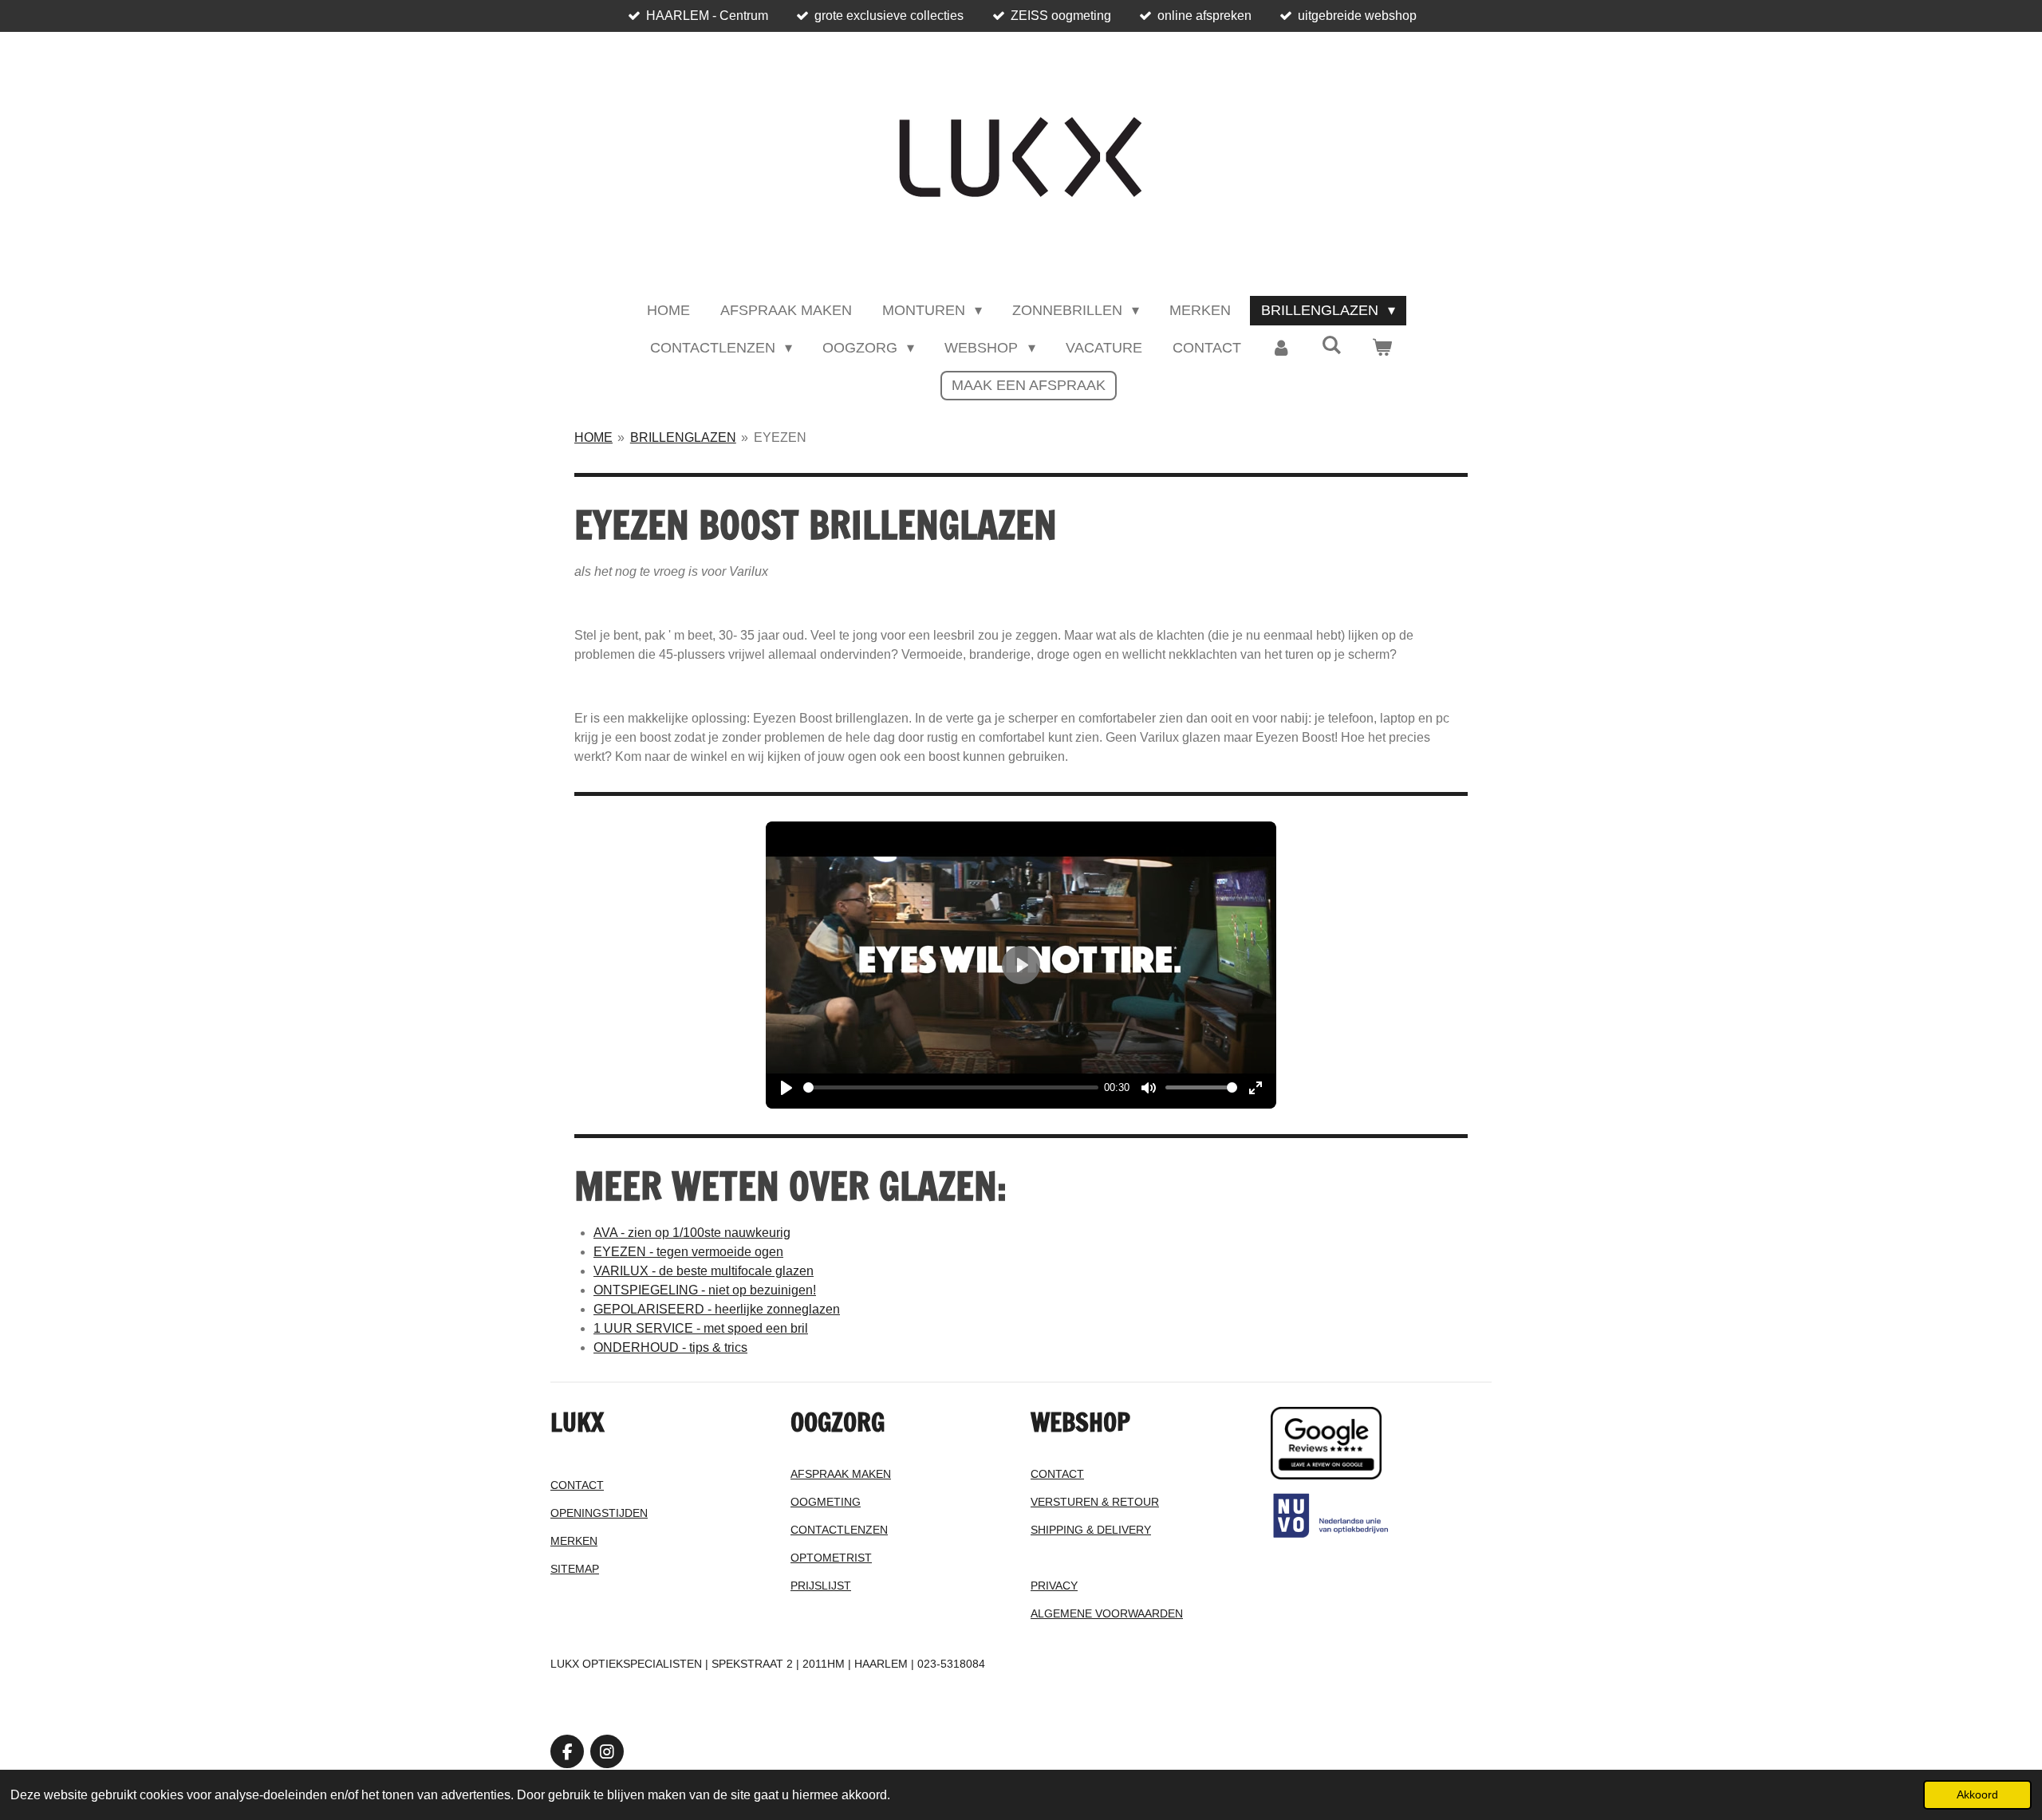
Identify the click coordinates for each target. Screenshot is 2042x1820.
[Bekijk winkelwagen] (1382, 348)
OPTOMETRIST (831, 1558)
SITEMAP (575, 1569)
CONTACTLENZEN (839, 1530)
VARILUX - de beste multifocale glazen (704, 1271)
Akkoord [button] (1977, 1794)
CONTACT (577, 1485)
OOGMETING (826, 1502)
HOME (593, 437)
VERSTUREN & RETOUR (1095, 1502)
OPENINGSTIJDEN (599, 1513)
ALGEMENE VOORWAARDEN (1107, 1613)
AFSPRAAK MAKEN (841, 1474)
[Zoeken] (1332, 346)
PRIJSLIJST (821, 1586)
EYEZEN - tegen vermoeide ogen (688, 1252)
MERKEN (574, 1541)
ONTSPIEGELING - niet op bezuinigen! (705, 1290)
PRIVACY (1054, 1586)
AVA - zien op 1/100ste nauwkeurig (692, 1233)
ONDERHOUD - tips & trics (670, 1347)
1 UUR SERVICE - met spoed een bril (701, 1328)
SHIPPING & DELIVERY (1091, 1530)
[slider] (951, 1087)
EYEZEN (780, 437)
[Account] (1281, 348)
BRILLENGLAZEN (683, 437)
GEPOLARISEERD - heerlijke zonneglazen (717, 1309)
